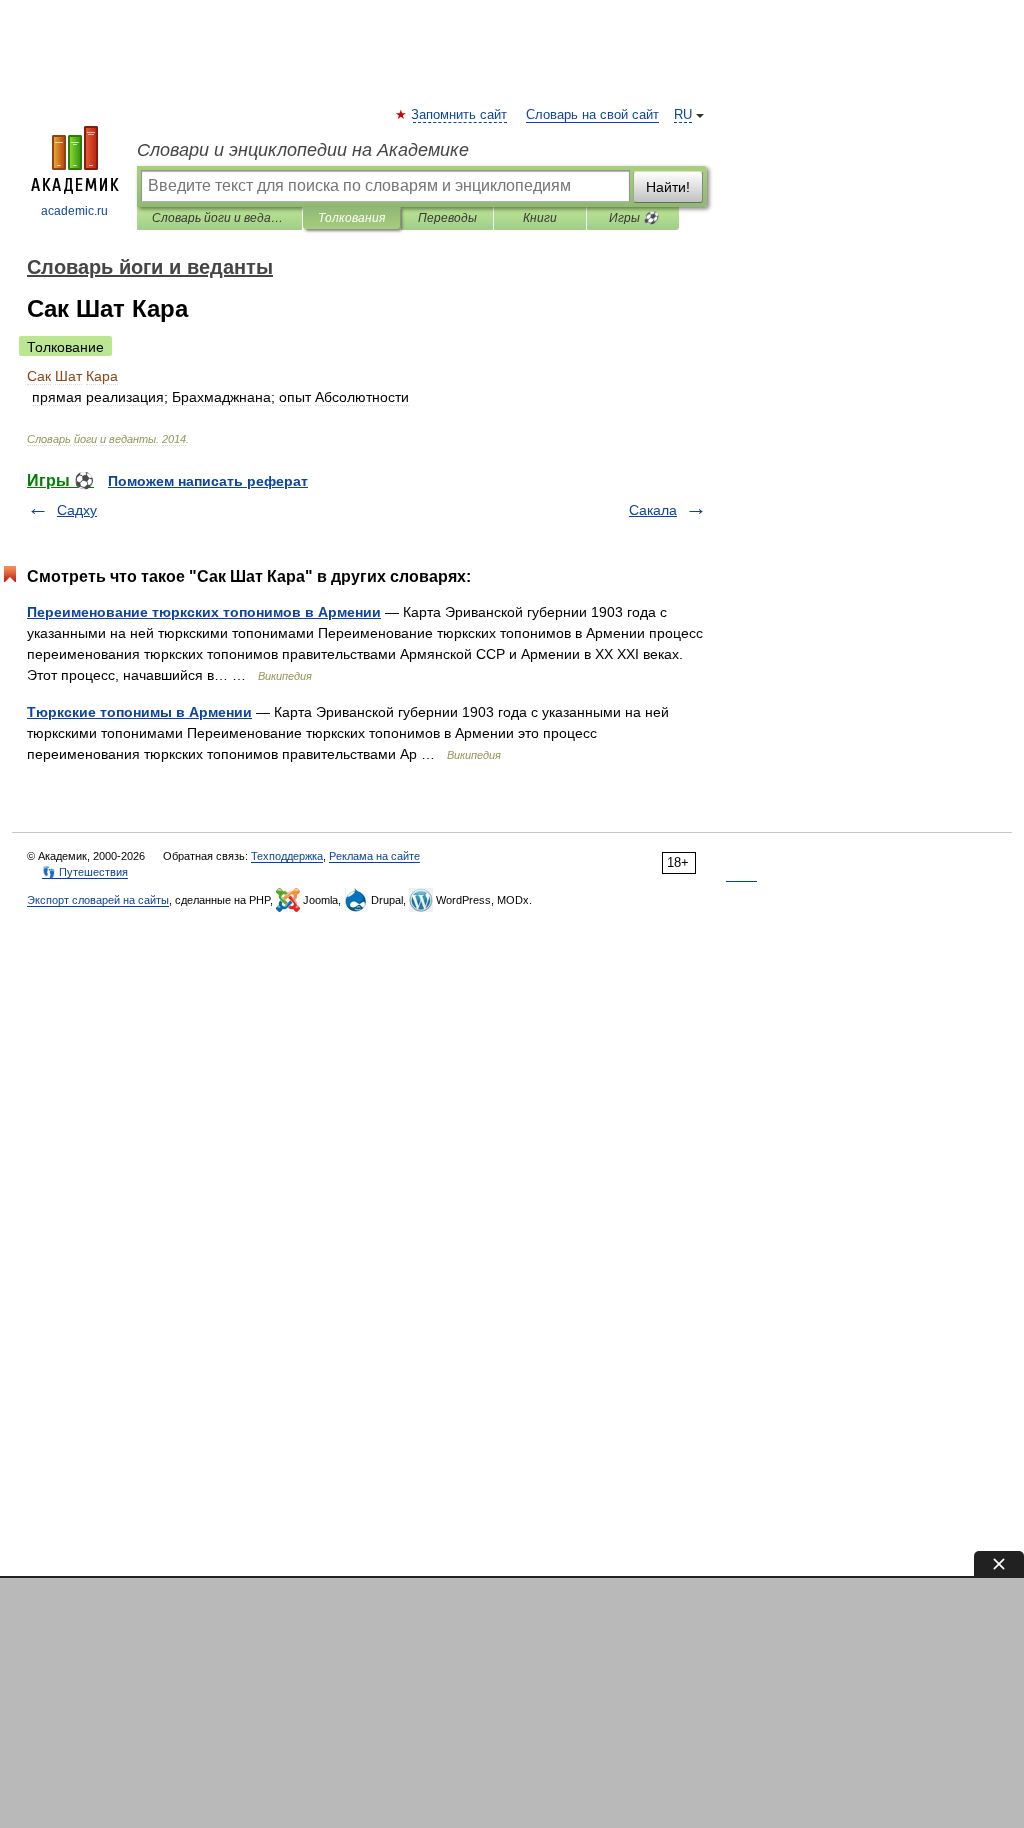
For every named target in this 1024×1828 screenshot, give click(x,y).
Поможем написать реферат (208, 481)
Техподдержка (287, 856)
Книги (540, 218)
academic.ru (74, 211)
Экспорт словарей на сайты (98, 900)
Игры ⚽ (633, 218)
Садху (77, 510)
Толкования (351, 218)
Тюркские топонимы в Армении (139, 712)
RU (683, 115)
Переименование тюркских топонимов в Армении (204, 612)
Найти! (668, 187)
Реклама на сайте (374, 856)
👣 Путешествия (85, 872)
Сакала (653, 510)
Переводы (447, 218)
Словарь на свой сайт (592, 115)
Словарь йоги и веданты (219, 218)
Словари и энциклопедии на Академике (303, 150)
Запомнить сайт (460, 115)
